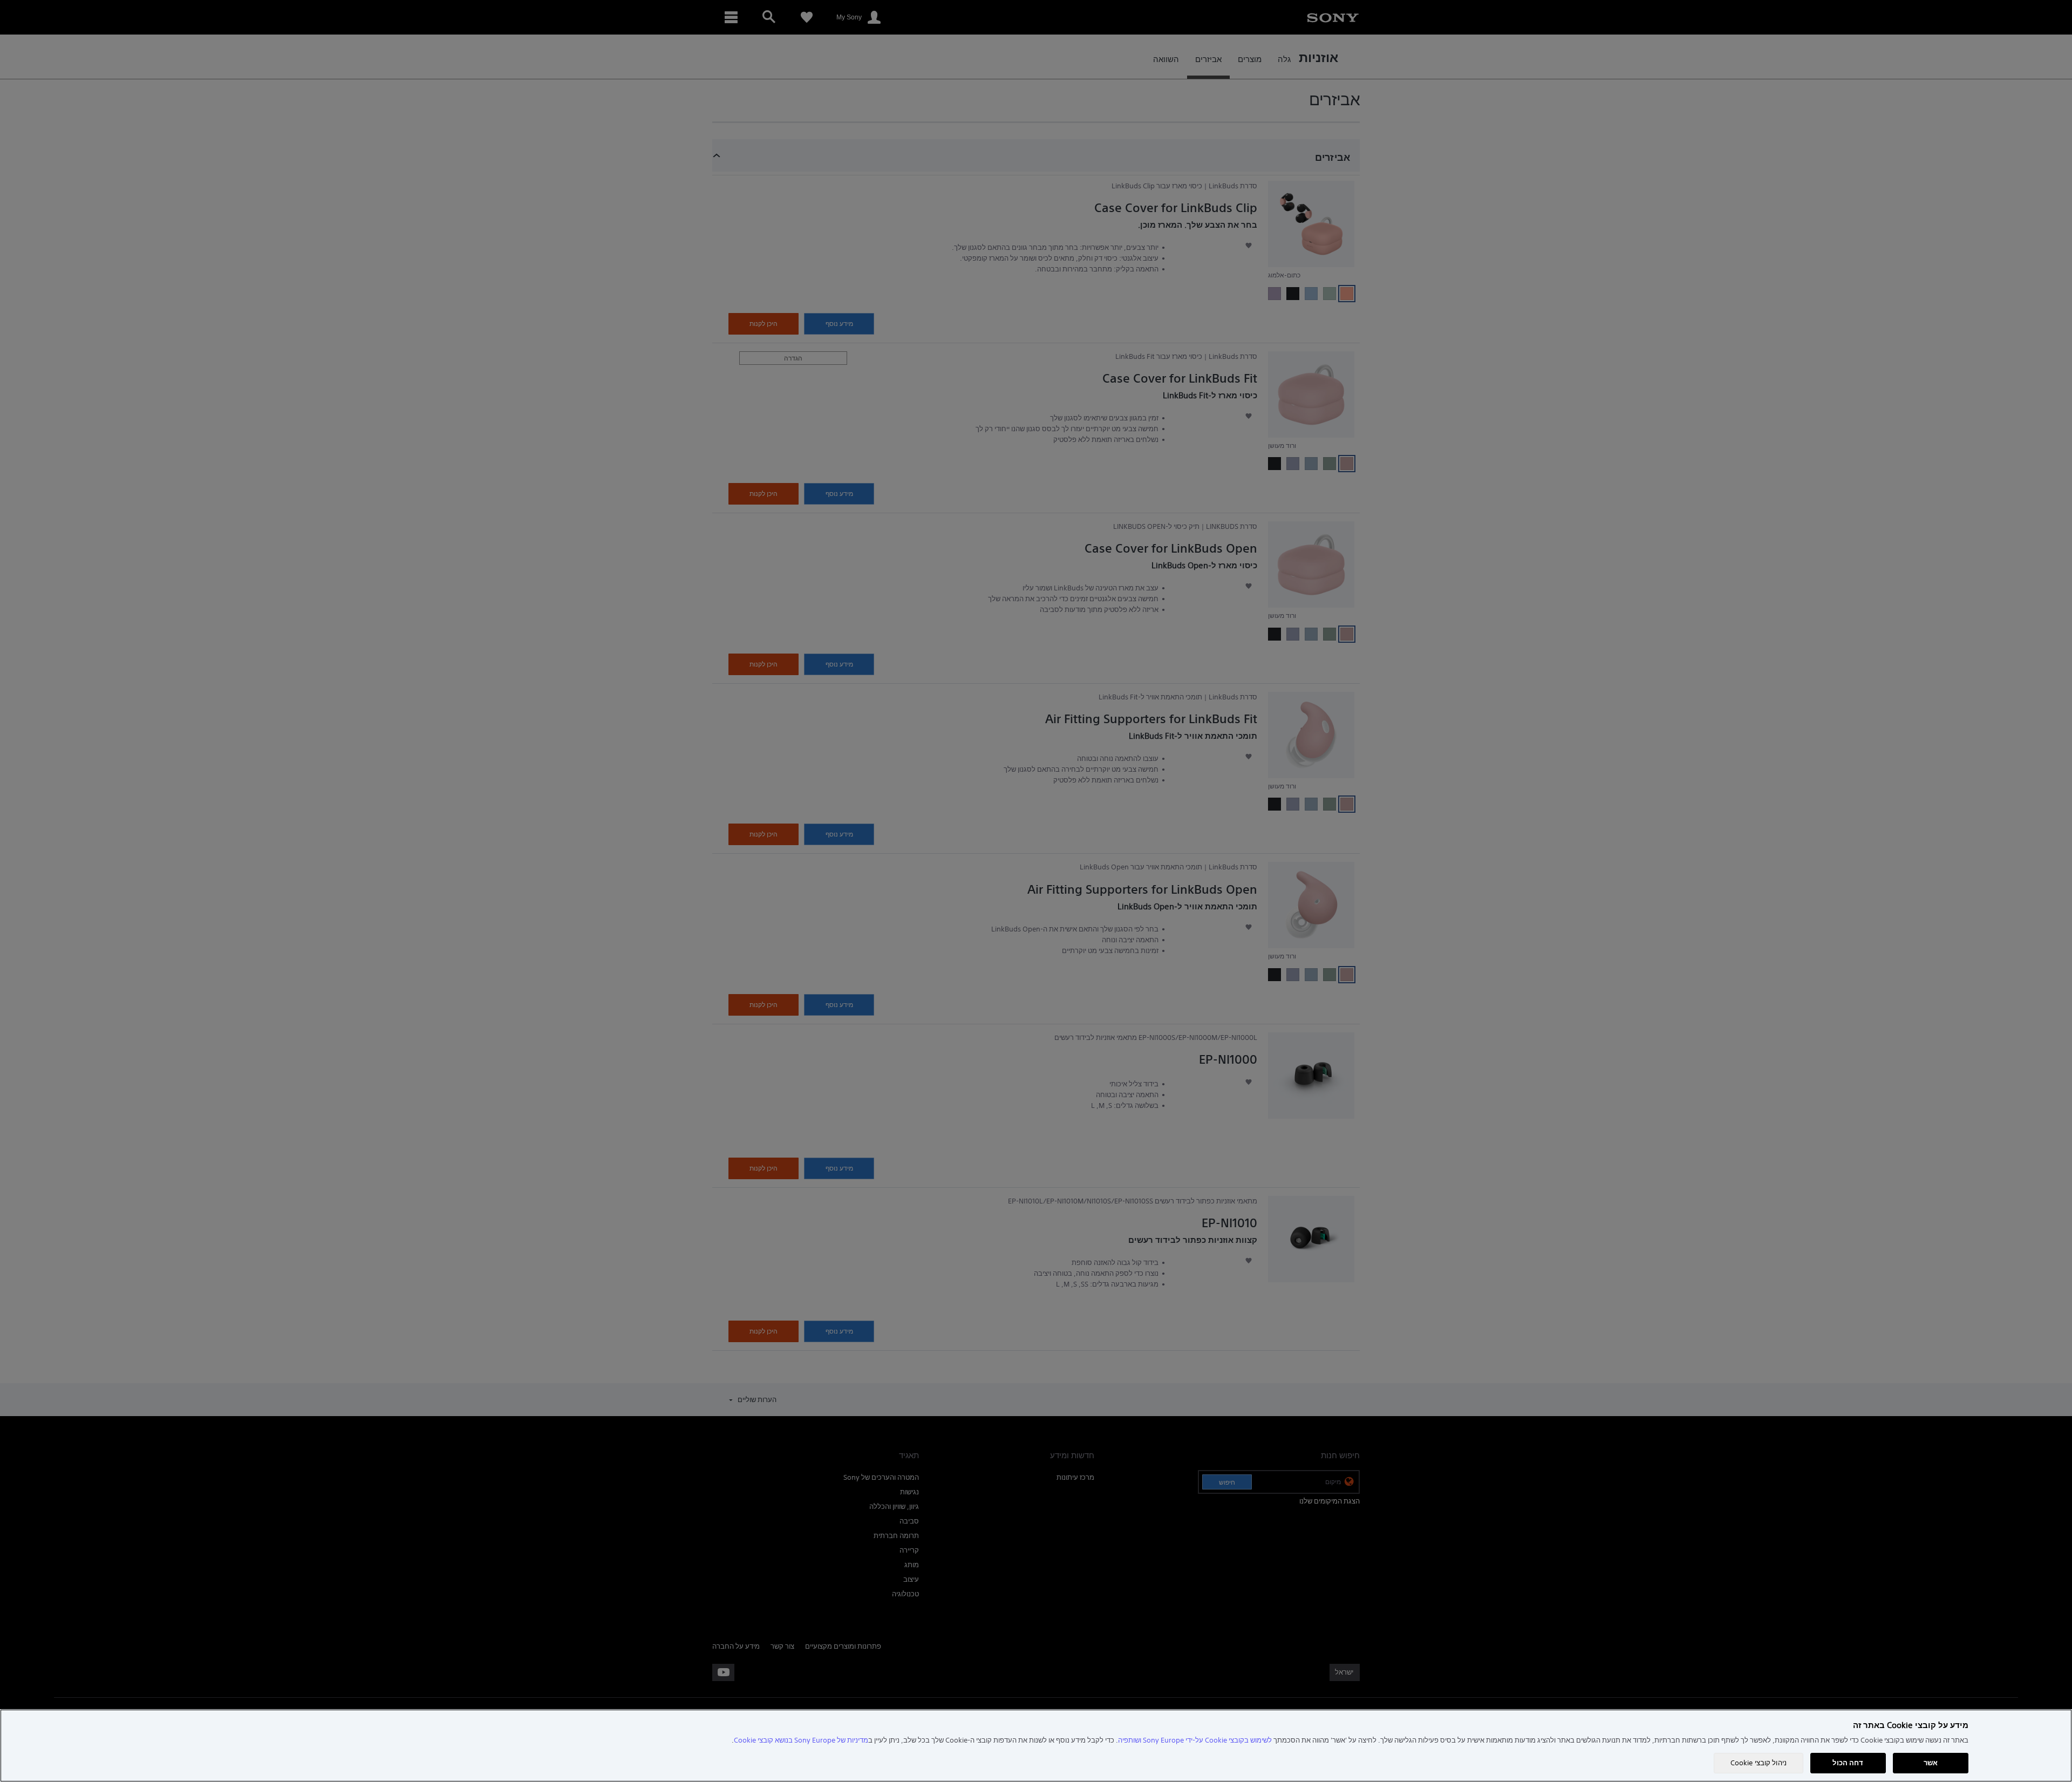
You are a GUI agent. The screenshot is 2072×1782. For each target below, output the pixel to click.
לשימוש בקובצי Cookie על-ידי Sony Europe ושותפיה (1195, 1740)
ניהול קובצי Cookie (1759, 1763)
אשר (1931, 1763)
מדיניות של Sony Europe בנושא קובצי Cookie (801, 1740)
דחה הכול (1848, 1763)
